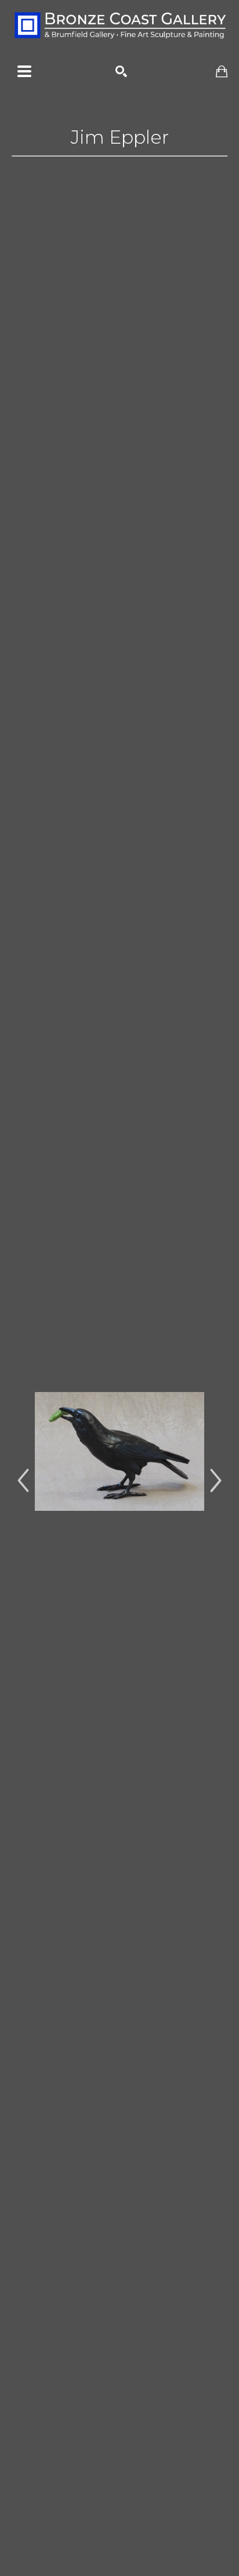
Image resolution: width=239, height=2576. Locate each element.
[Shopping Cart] (222, 72)
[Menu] (24, 71)
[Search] (121, 71)
